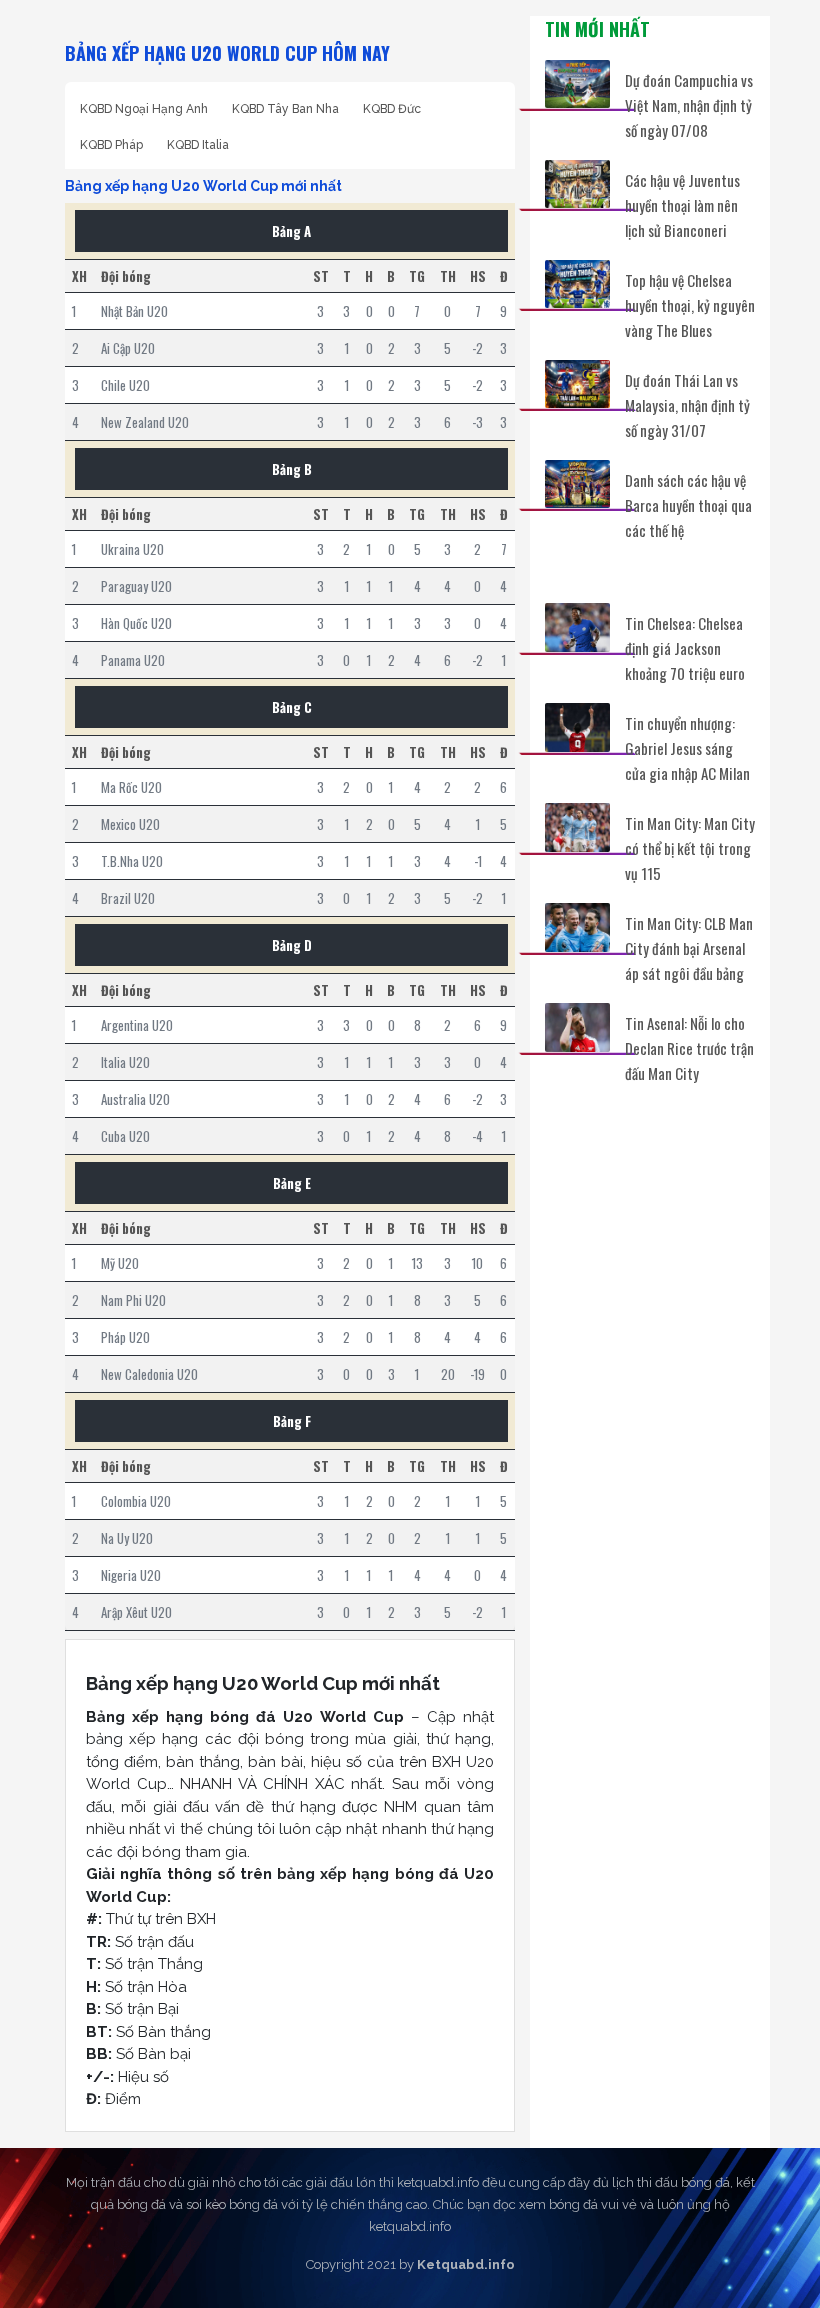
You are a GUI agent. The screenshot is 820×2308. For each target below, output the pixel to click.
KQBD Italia (198, 145)
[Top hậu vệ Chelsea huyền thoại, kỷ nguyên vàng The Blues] (577, 284)
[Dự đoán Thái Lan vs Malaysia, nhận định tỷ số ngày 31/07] (577, 384)
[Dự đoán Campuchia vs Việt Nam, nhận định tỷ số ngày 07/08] (577, 84)
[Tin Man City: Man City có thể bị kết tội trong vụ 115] (577, 827)
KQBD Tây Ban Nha (285, 109)
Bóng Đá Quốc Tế (615, 573)
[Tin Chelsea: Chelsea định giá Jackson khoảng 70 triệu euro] (577, 627)
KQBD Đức (392, 109)
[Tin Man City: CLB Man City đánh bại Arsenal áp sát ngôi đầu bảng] (577, 927)
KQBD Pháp (111, 145)
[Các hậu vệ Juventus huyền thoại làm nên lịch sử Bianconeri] (577, 184)
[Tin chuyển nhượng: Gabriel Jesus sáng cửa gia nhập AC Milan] (577, 727)
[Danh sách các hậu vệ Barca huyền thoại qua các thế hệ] (577, 484)
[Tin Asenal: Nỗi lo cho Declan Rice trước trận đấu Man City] (577, 1027)
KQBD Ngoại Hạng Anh (144, 109)
